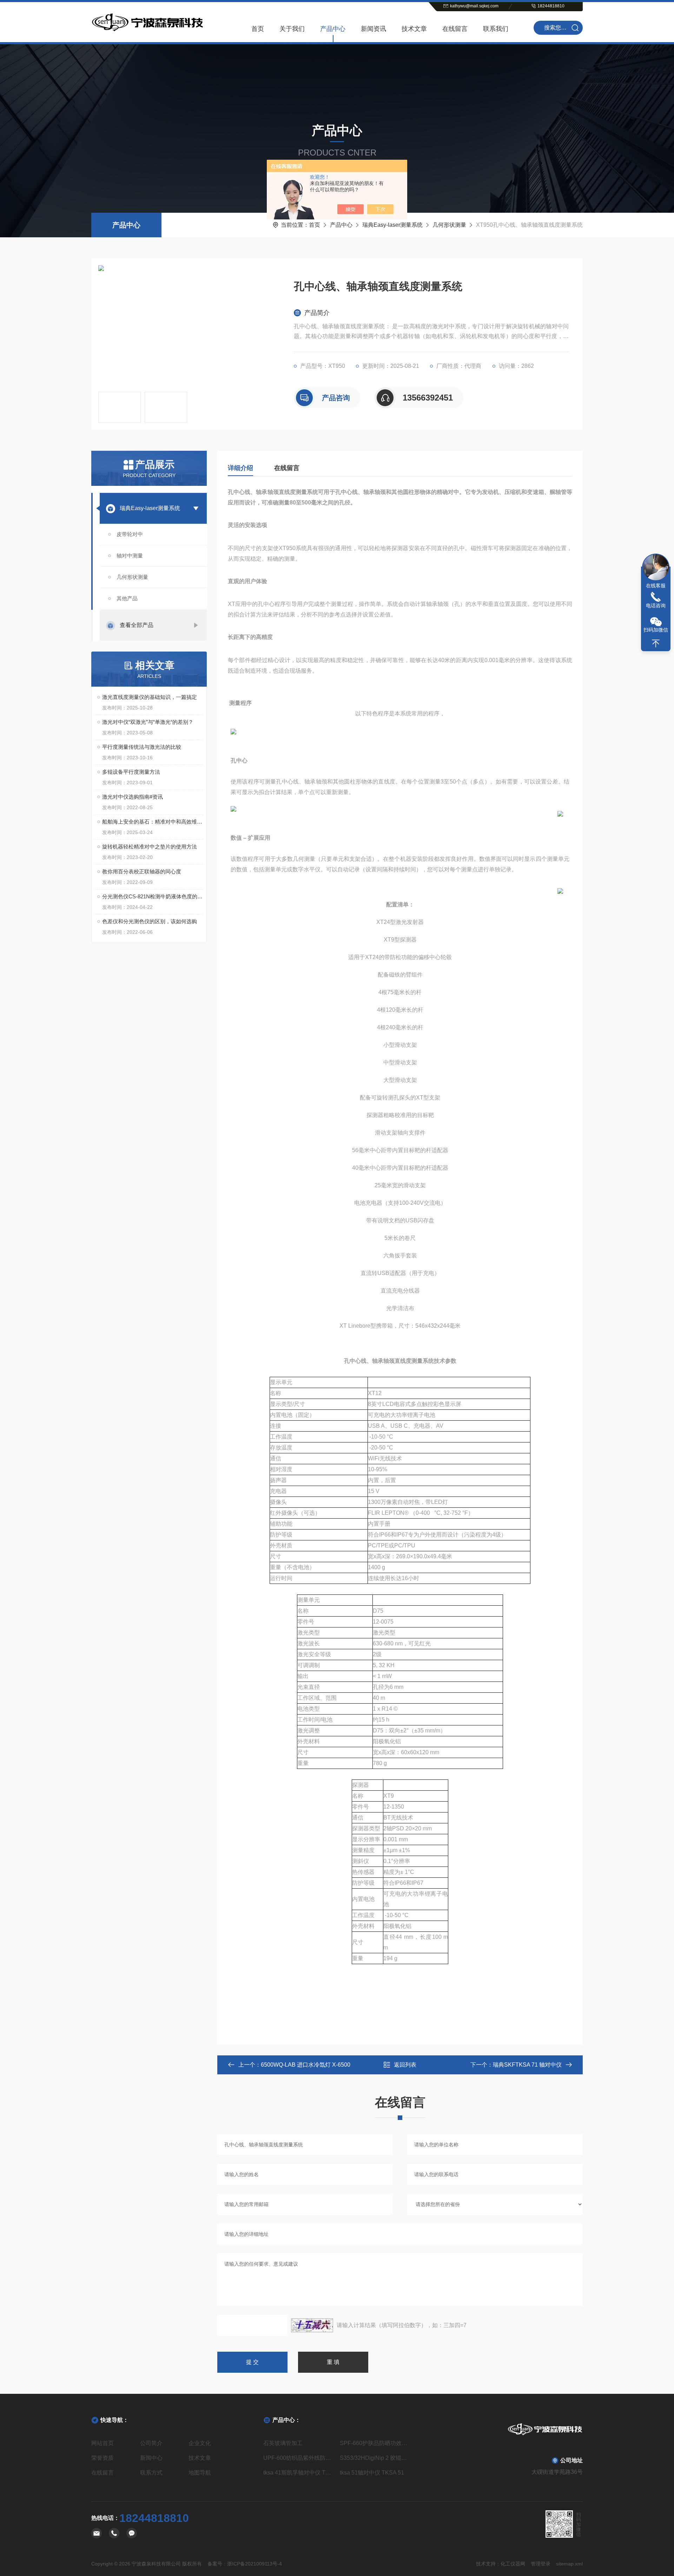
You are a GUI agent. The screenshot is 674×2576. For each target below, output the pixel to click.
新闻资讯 (374, 29)
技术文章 (414, 29)
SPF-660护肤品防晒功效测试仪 (375, 2443)
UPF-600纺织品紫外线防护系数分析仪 (299, 2458)
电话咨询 (656, 606)
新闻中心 (151, 2458)
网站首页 (103, 2443)
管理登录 (541, 2564)
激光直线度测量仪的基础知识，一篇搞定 (150, 697)
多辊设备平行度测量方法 (131, 772)
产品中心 (333, 29)
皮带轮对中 (130, 534)
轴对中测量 (130, 556)
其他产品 (127, 598)
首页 (258, 29)
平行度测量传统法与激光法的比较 (142, 747)
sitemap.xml (569, 2564)
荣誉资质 (103, 2458)
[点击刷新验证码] (312, 2325)
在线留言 (455, 29)
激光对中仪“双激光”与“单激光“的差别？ (148, 722)
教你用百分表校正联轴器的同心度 (142, 871)
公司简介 (151, 2443)
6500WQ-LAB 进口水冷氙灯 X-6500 (306, 2065)
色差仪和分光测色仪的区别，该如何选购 (150, 921)
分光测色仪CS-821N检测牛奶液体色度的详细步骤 (153, 896)
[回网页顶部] (656, 643)
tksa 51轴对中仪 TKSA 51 (372, 2473)
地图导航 (200, 2473)
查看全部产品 (137, 625)
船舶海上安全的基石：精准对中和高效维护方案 (153, 822)
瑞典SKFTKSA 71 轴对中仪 (527, 2065)
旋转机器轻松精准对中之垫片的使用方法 (150, 847)
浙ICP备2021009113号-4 (255, 2564)
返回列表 (405, 2065)
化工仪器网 (513, 2564)
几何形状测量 (449, 225)
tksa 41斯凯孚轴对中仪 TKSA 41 (299, 2473)
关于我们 (292, 29)
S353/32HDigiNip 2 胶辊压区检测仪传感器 (375, 2458)
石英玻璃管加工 (283, 2443)
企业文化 (200, 2443)
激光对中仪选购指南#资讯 (133, 797)
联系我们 (496, 29)
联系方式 (151, 2473)
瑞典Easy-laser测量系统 (392, 225)
